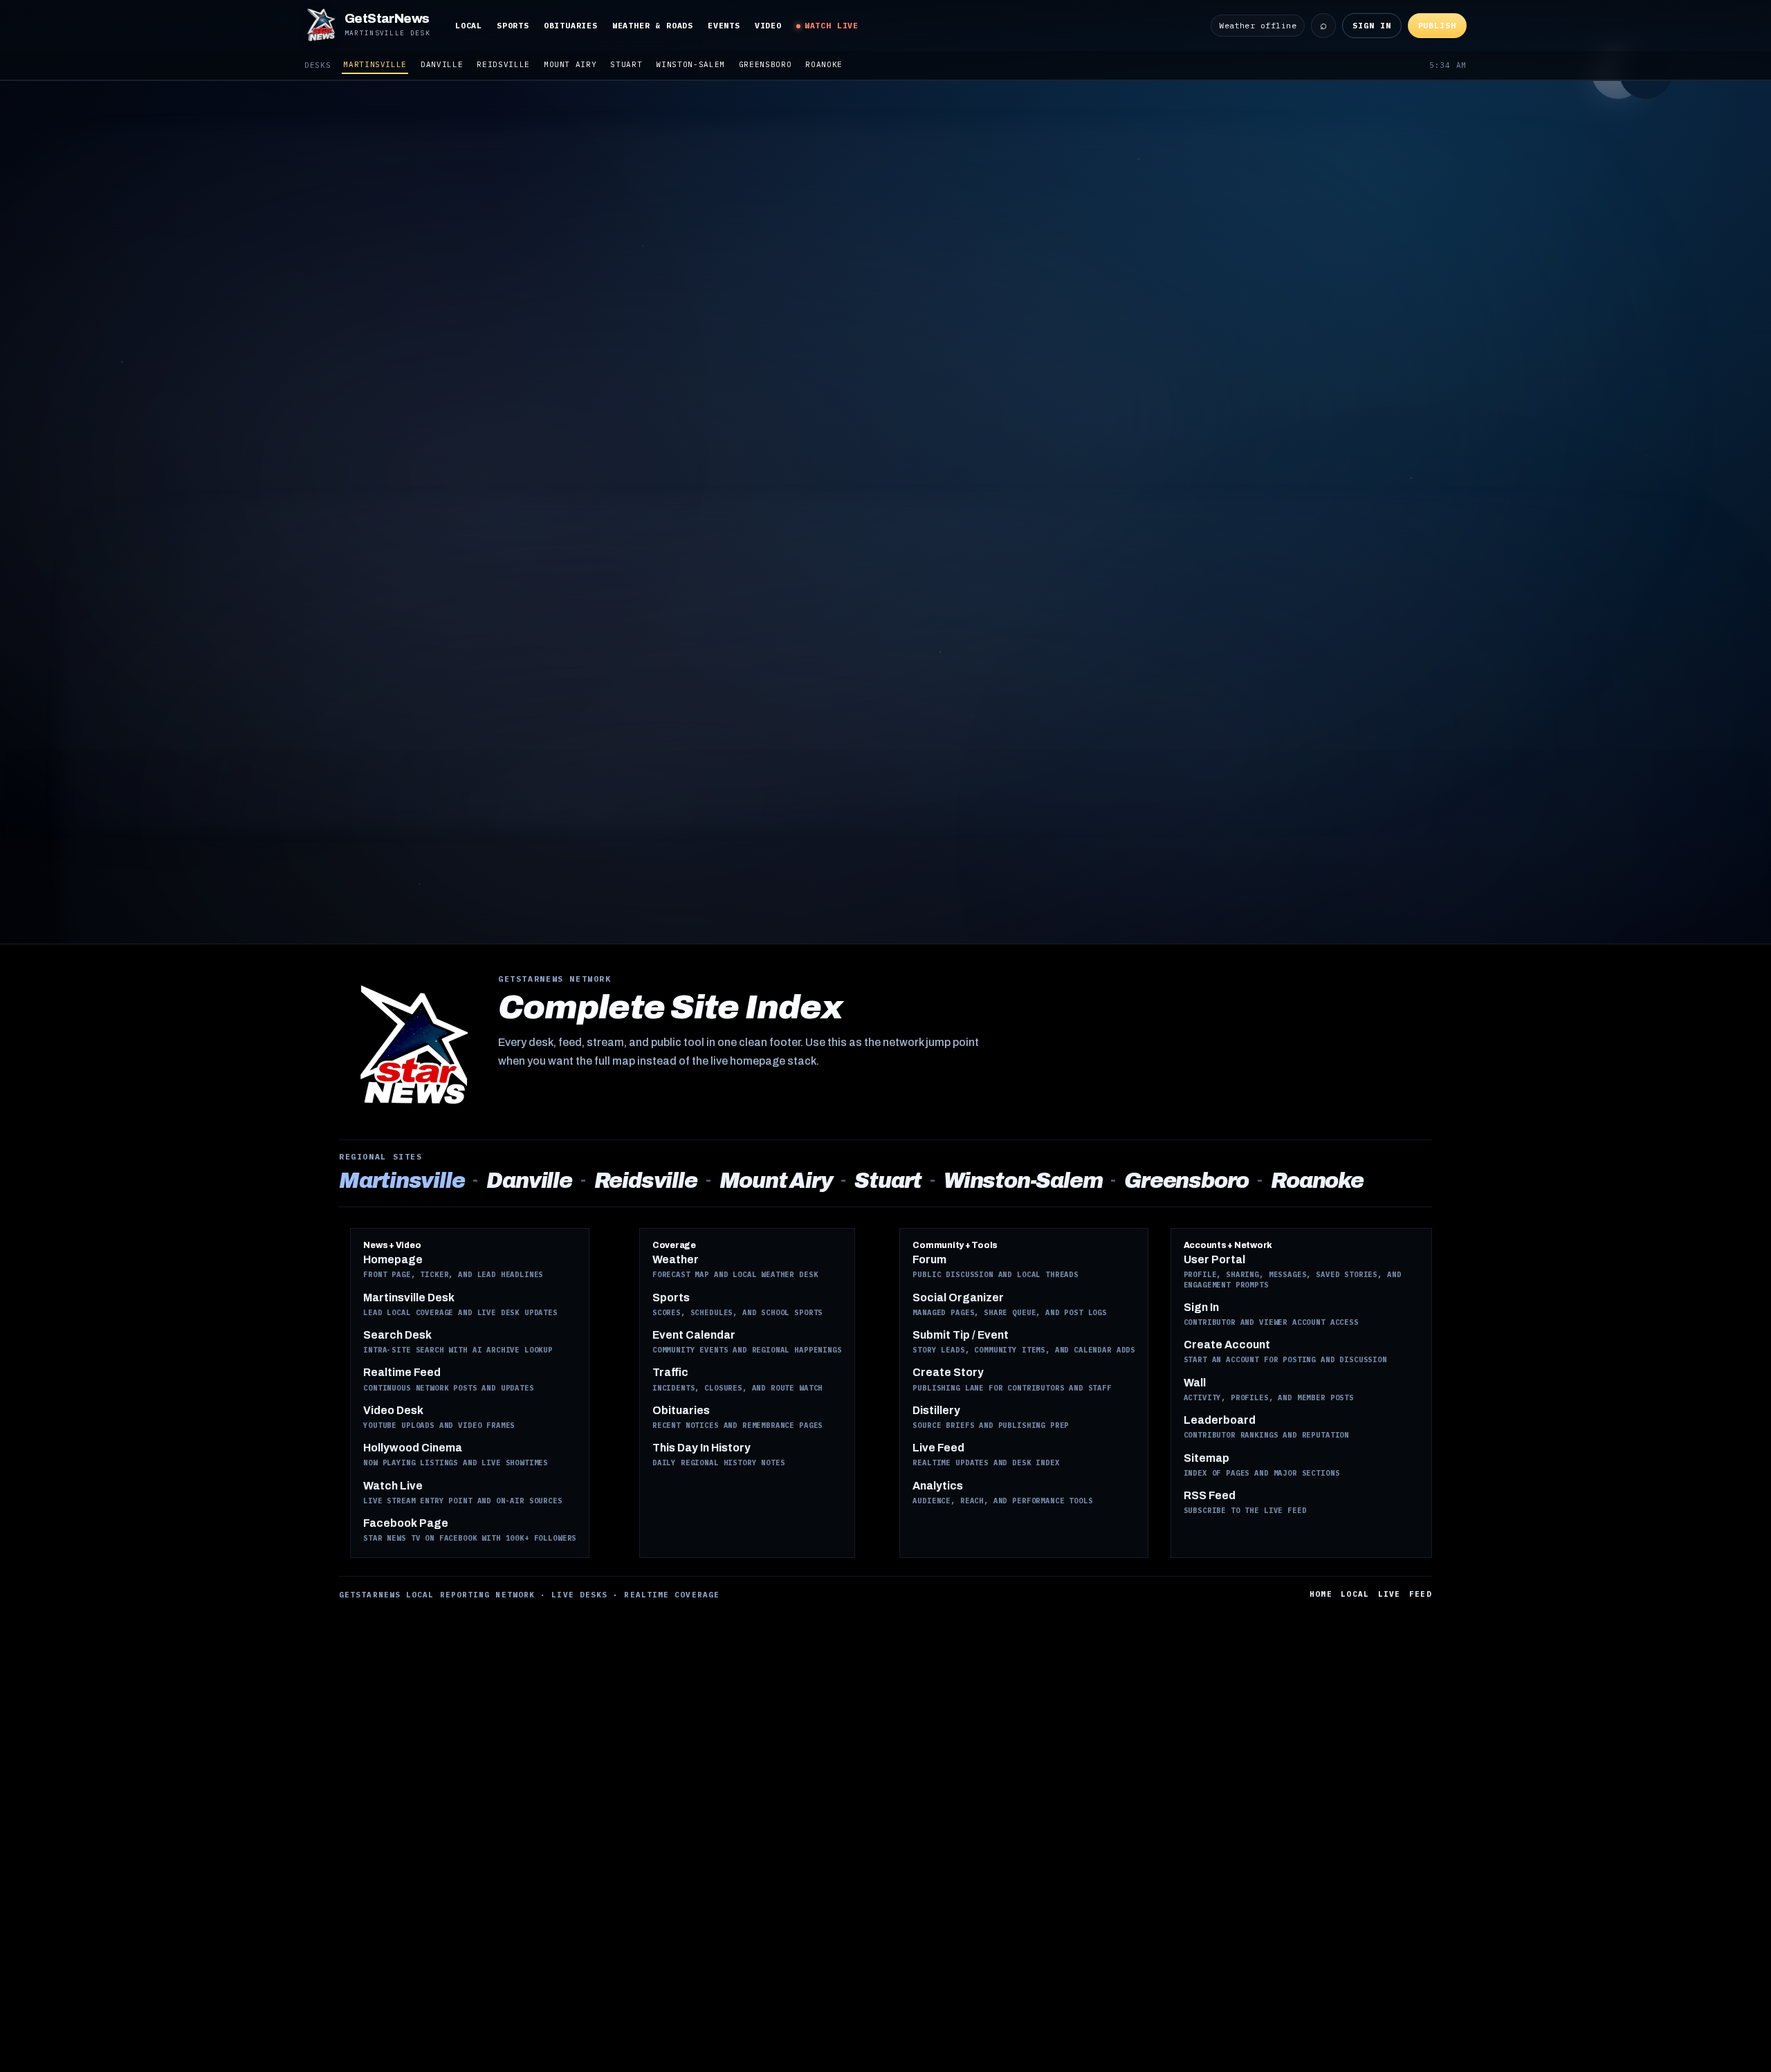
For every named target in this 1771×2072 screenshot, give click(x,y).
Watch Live (832, 25)
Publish (1437, 25)
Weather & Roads (653, 25)
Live (1389, 1594)
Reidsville (503, 64)
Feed (1421, 1594)
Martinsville (375, 64)
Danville (442, 64)
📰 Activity (677, 117)
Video (768, 25)
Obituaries (571, 25)
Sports (513, 25)
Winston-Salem (690, 64)
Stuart (626, 64)
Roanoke (824, 64)
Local (469, 25)
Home (1321, 1594)
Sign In (1371, 25)
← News (608, 117)
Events (724, 25)
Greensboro (765, 64)
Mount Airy (570, 64)
